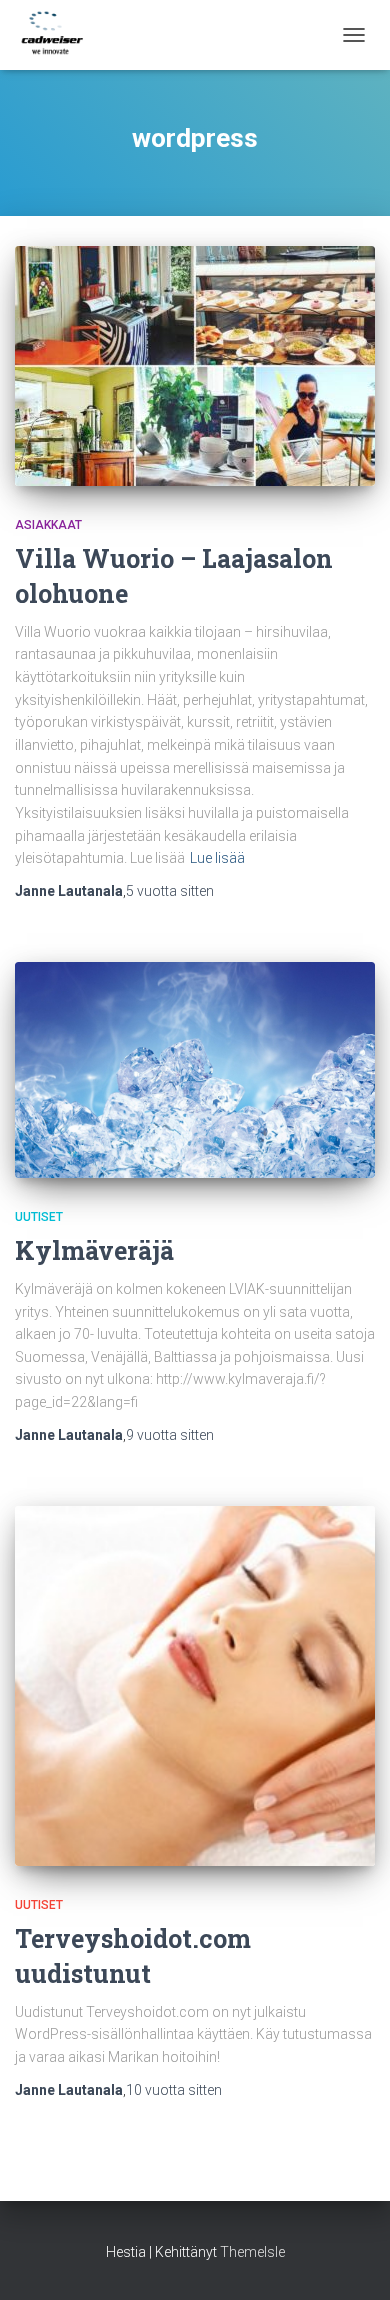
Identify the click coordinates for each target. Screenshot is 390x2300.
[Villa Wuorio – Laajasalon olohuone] (195, 366)
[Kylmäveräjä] (195, 1070)
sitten (170, 891)
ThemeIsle (252, 2252)
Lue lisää (217, 858)
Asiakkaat (48, 525)
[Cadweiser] (60, 35)
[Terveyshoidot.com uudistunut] (195, 1686)
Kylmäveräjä (94, 1250)
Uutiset (39, 1217)
